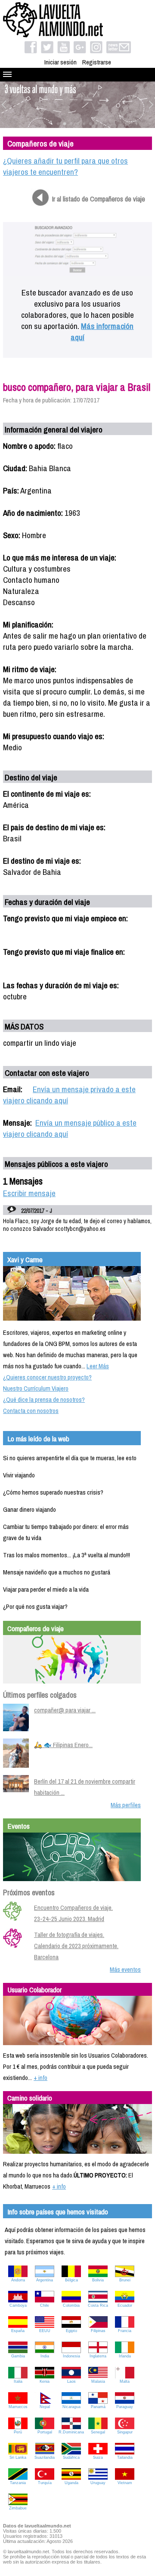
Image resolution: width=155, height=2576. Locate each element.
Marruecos (18, 2407)
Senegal (98, 2432)
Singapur (125, 2432)
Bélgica (71, 2280)
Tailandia (125, 2457)
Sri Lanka (18, 2457)
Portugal (45, 2432)
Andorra (18, 2280)
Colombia (71, 2305)
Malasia (98, 2381)
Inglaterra (98, 2356)
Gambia (18, 2356)
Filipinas (98, 2331)
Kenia (45, 2381)
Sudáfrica (71, 2457)
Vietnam (125, 2483)
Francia (125, 2331)
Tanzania (18, 2483)
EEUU (45, 2331)
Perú (18, 2432)
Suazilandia (45, 2457)
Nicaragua (71, 2407)
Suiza (98, 2457)
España (18, 2331)
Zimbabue (18, 2508)
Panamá (98, 2407)
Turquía (45, 2483)
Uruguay (98, 2483)
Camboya (18, 2305)
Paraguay (125, 2407)
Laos (71, 2381)
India (45, 2356)
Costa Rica (98, 2305)
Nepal (45, 2407)
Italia (18, 2381)
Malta (125, 2381)
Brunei (125, 2280)
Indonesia (71, 2356)
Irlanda (125, 2356)
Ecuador (125, 2305)
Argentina (45, 2280)
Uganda (71, 2483)
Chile (45, 2305)
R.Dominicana (71, 2432)
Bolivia (98, 2280)
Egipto (71, 2331)
